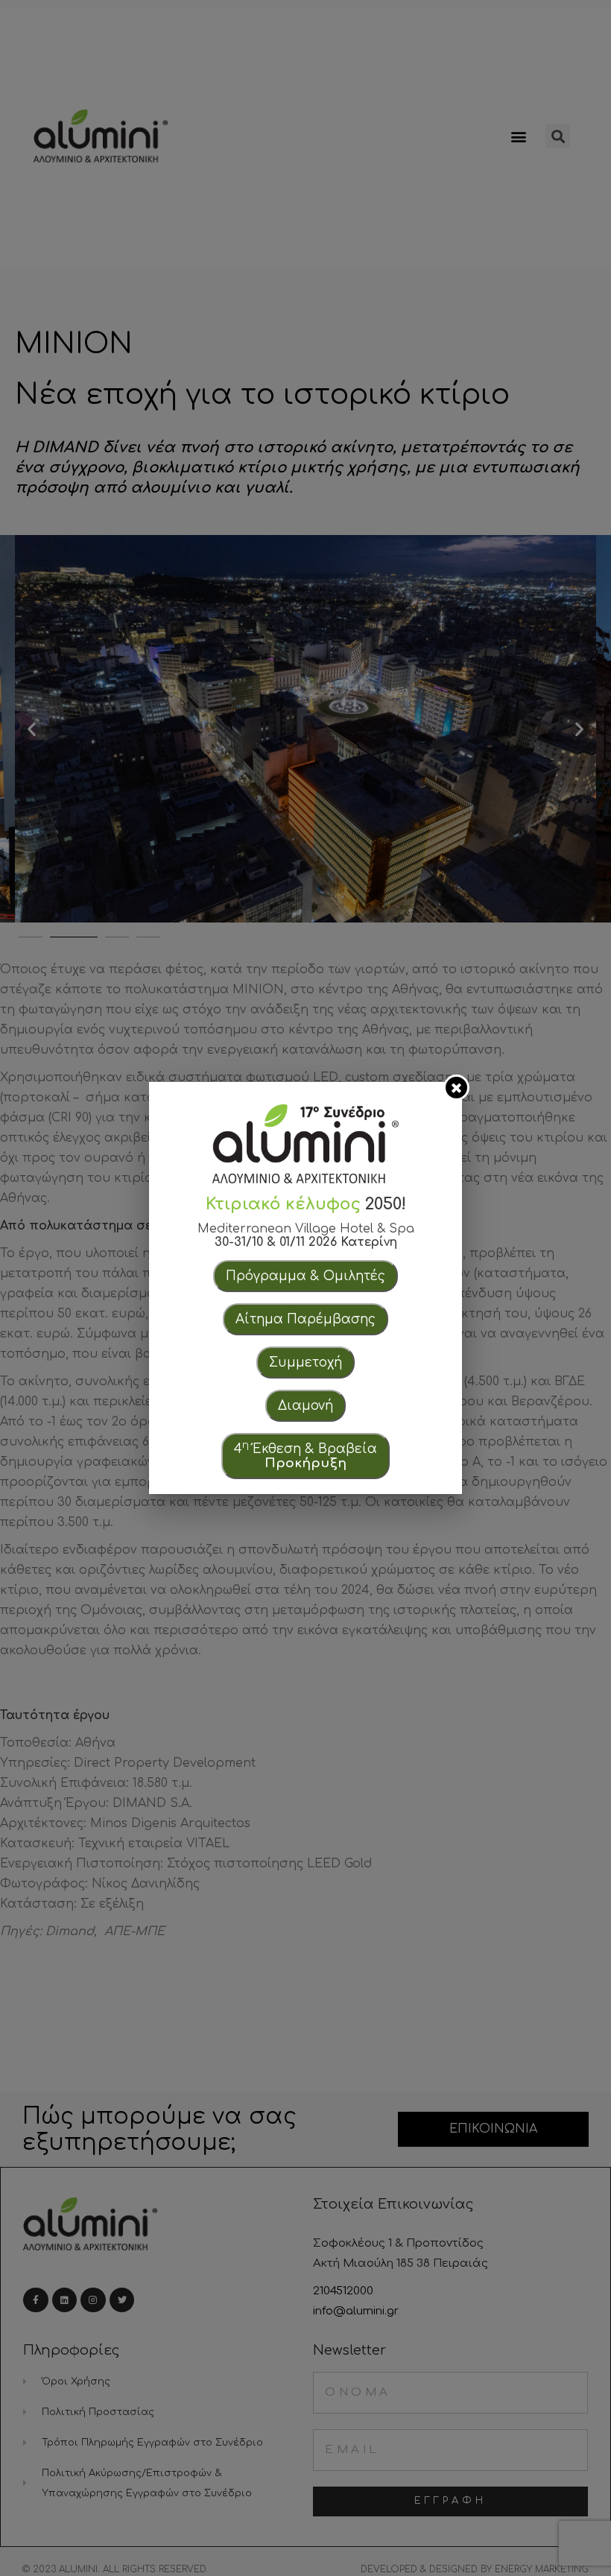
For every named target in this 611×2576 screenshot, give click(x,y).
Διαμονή (305, 1406)
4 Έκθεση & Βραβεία (305, 1455)
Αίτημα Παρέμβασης (305, 1319)
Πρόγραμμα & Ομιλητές (305, 1276)
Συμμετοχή (305, 1363)
